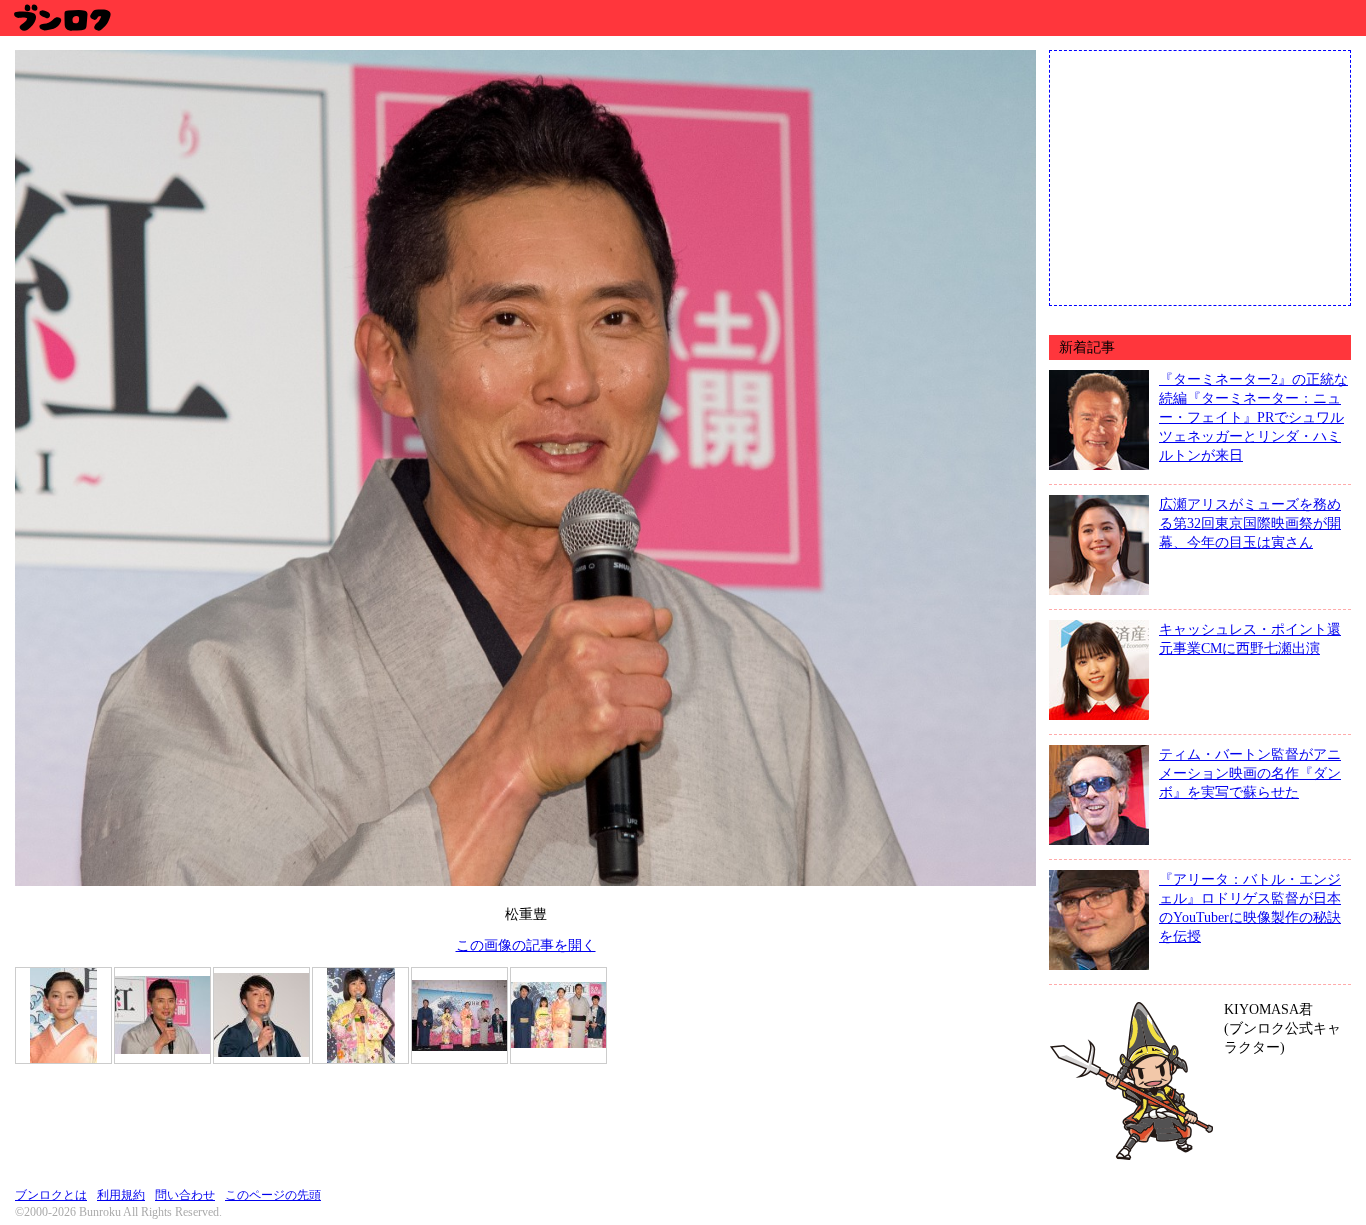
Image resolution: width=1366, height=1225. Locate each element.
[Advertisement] (1200, 176)
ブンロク (61, 17)
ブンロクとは (51, 1195)
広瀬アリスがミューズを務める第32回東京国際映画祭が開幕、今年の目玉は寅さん (1250, 523)
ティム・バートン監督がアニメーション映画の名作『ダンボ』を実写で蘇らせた (1250, 773)
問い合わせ (185, 1195)
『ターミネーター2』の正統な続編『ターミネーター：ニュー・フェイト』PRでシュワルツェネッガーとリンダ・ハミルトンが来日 (1253, 417)
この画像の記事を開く (526, 945)
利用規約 (121, 1195)
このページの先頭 (273, 1195)
